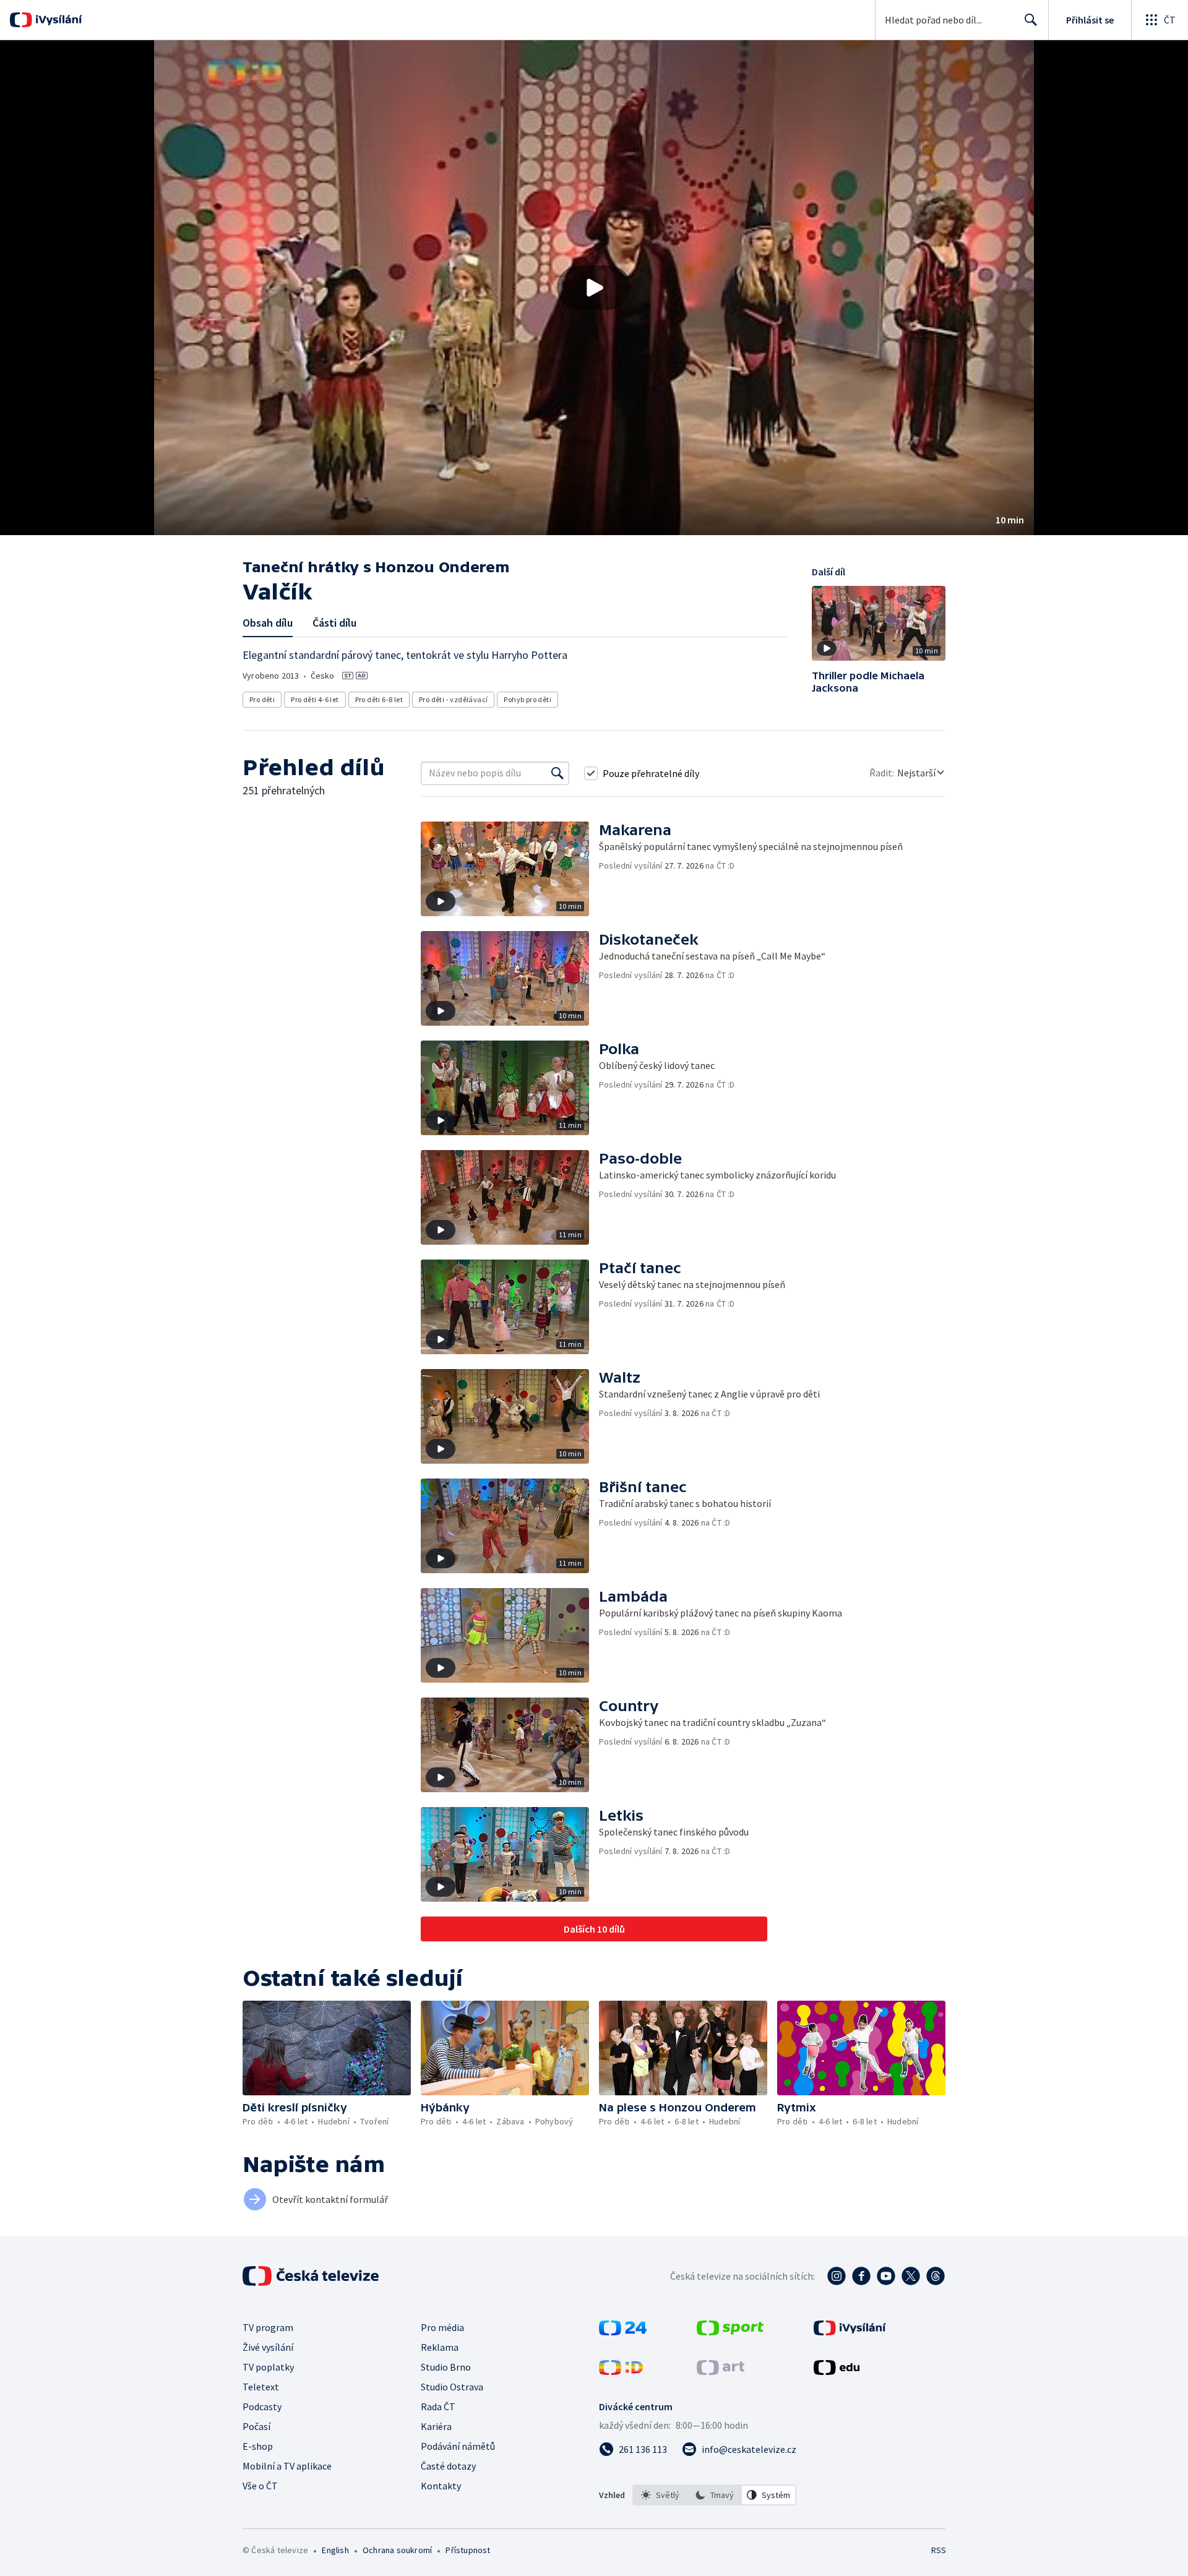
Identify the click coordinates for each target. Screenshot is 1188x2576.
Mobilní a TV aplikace (287, 2466)
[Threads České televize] (936, 2276)
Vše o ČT (260, 2486)
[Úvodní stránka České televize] (312, 2276)
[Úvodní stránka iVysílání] (57, 20)
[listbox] (714, 2495)
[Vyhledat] (557, 773)
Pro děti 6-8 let (379, 699)
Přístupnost (468, 2550)
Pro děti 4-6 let (315, 699)
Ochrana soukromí (397, 2550)
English (335, 2550)
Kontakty (441, 2486)
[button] (594, 288)
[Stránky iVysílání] (850, 2332)
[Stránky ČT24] (623, 2332)
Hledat (1031, 20)
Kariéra (436, 2426)
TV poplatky (268, 2367)
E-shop (258, 2446)
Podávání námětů (458, 2446)
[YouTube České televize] (886, 2276)
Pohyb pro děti (527, 699)
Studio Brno (446, 2367)
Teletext (261, 2387)
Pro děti (262, 699)
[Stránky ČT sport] (730, 2332)
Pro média (442, 2327)
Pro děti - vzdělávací (453, 699)
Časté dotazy (448, 2466)
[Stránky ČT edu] (837, 2371)
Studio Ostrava (452, 2387)
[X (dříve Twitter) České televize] (911, 2276)
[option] (660, 2495)
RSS (939, 2550)
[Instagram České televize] (837, 2276)
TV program (268, 2327)
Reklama (440, 2347)
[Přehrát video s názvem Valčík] (594, 288)
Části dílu (334, 623)
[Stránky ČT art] (721, 2371)
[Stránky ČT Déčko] (621, 2371)
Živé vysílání (268, 2347)
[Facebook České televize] (861, 2276)
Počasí (256, 2426)
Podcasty (262, 2406)
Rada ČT (438, 2406)
